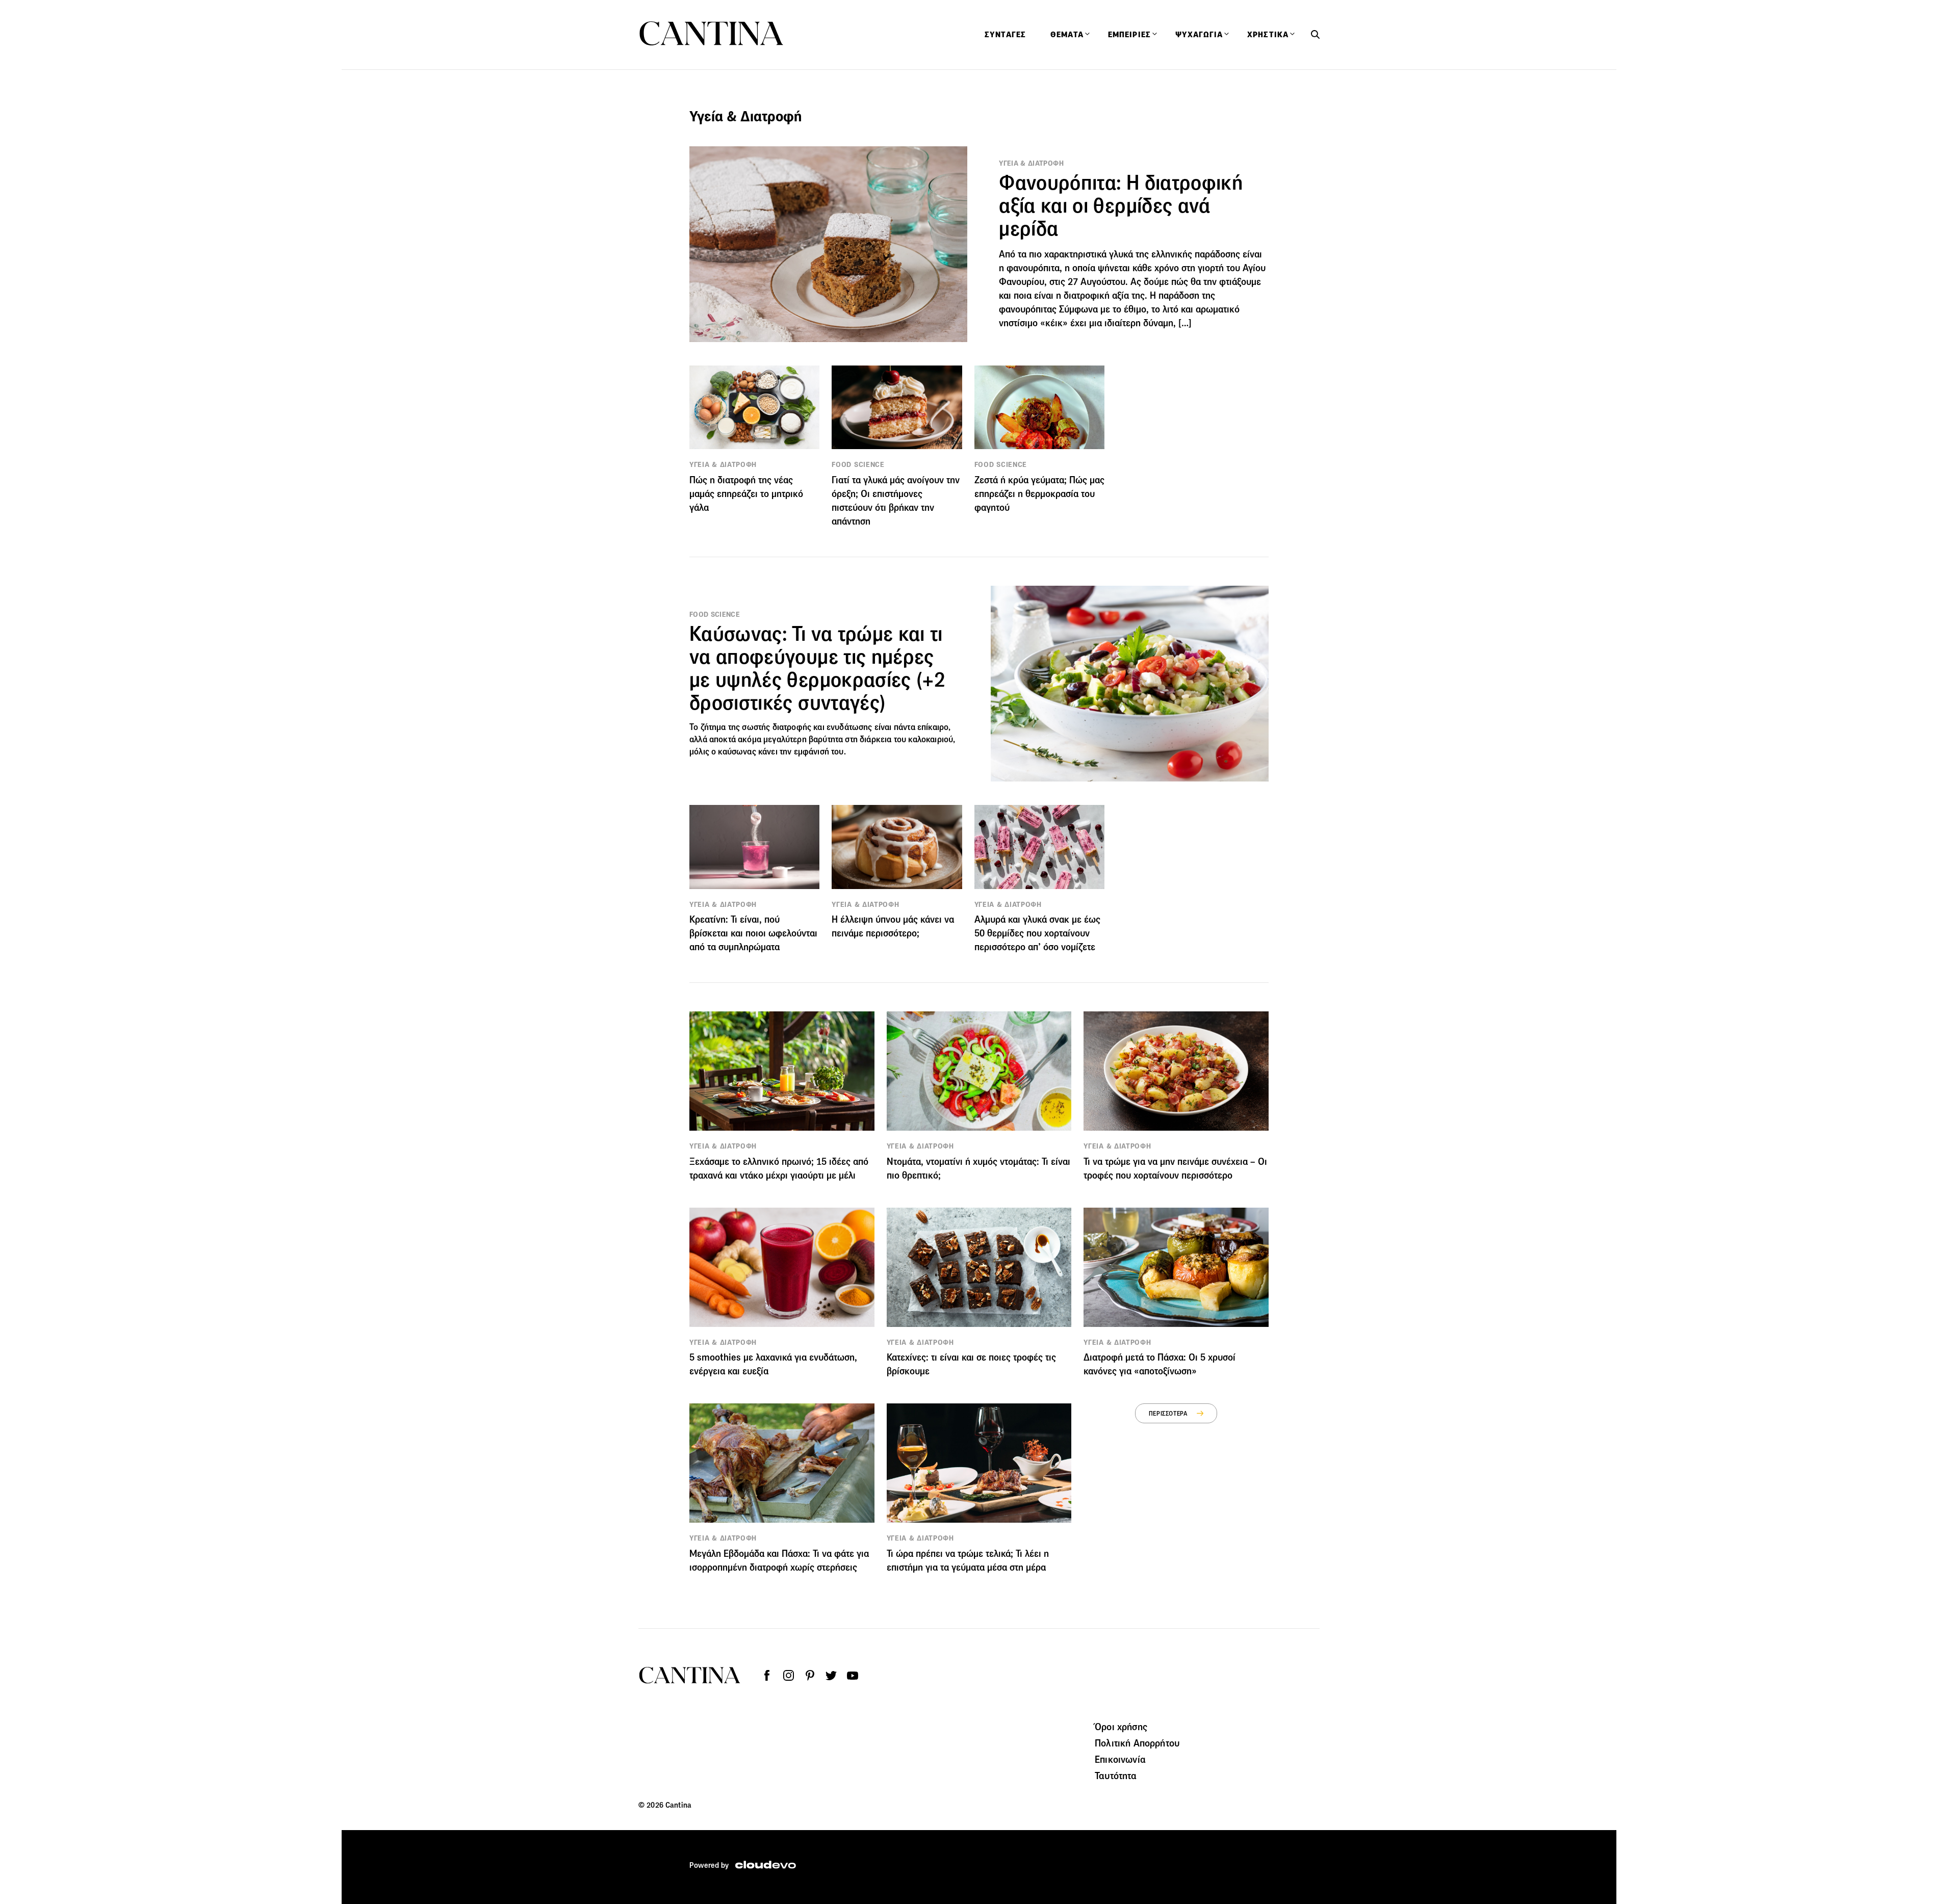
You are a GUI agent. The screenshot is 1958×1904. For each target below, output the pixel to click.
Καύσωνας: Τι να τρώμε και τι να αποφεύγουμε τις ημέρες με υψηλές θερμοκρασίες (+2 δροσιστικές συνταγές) (817, 668)
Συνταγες (1005, 35)
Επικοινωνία (1120, 1759)
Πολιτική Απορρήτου (1137, 1743)
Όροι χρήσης (1121, 1727)
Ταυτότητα (1116, 1776)
